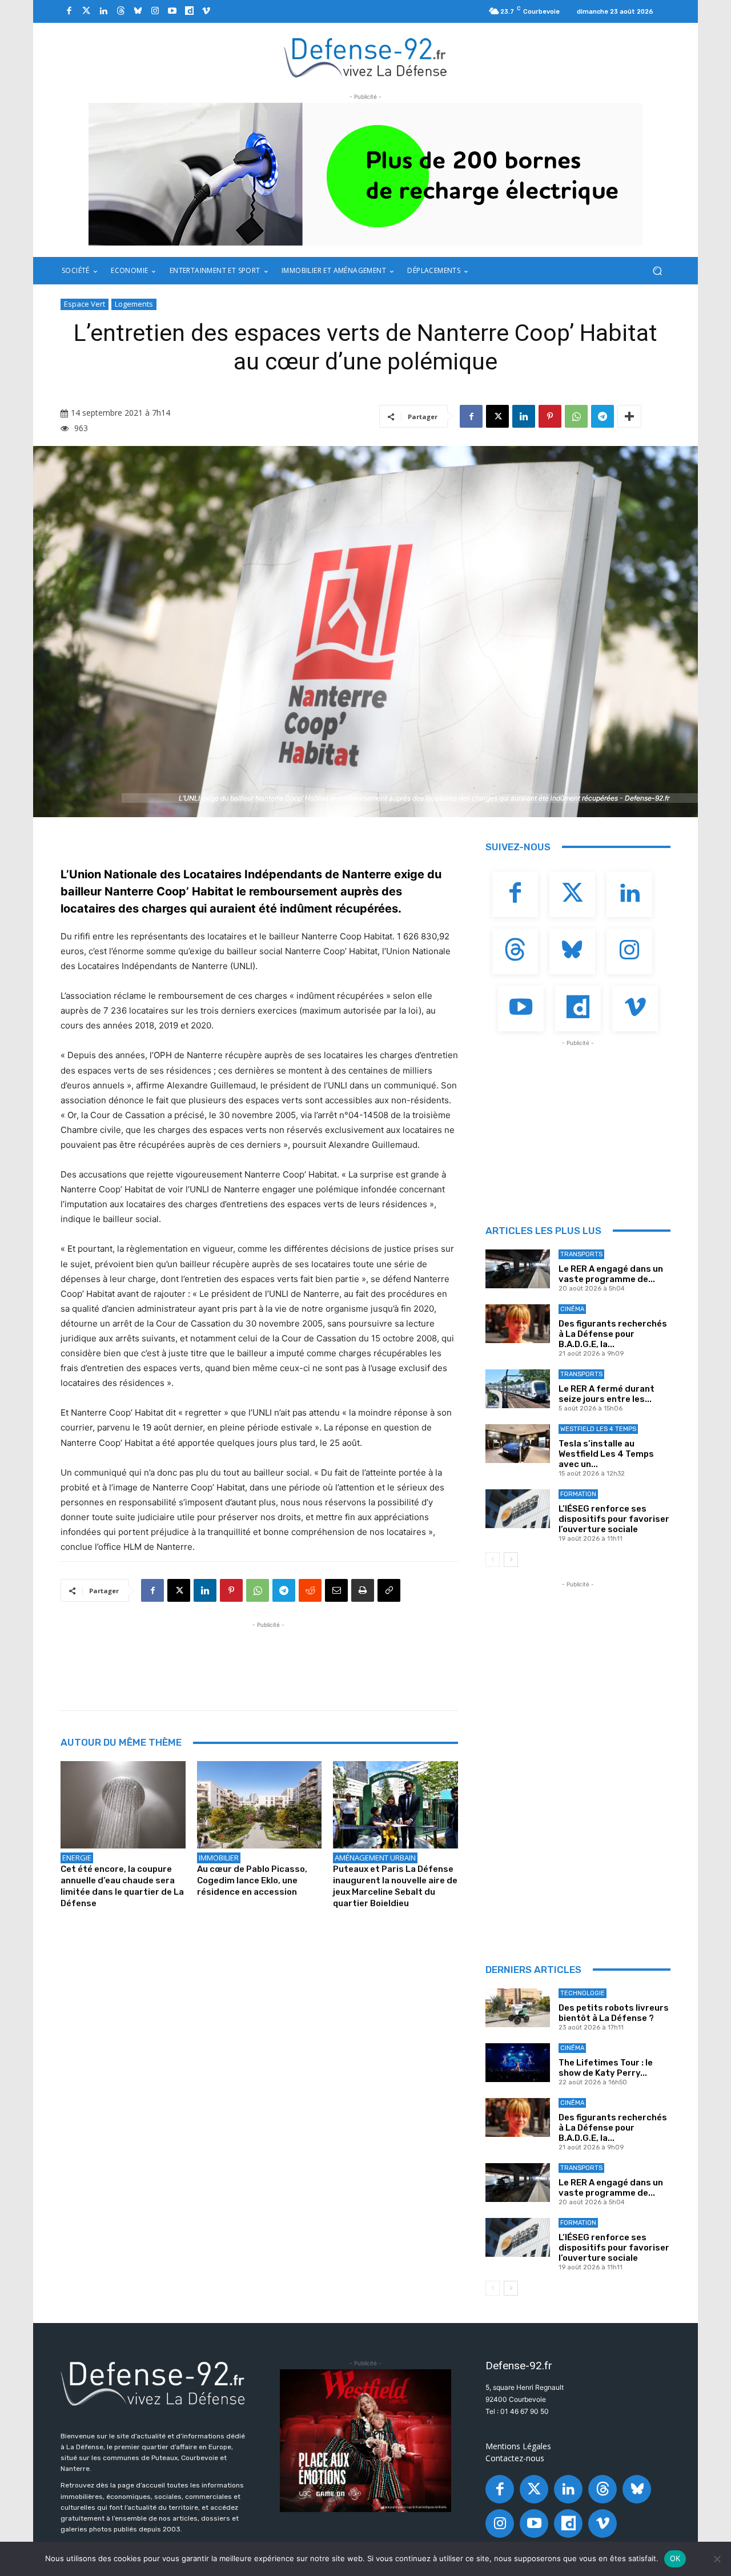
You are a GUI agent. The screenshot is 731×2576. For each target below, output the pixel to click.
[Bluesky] (138, 11)
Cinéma (572, 1309)
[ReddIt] (310, 1590)
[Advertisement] (268, 1657)
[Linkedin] (103, 11)
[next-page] (511, 1560)
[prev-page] (493, 1560)
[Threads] (121, 11)
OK (675, 2558)
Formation (578, 1494)
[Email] (336, 1590)
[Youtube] (172, 11)
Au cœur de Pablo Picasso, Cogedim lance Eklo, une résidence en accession (252, 1880)
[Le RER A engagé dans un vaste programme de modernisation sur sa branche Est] (518, 1269)
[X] (497, 416)
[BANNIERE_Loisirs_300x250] (365, 2441)
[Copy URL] (389, 1590)
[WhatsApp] (576, 416)
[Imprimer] (363, 1590)
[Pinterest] (550, 416)
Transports (581, 1254)
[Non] (717, 2559)
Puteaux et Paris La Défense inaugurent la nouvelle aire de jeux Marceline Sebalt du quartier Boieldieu (395, 1886)
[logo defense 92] (366, 57)
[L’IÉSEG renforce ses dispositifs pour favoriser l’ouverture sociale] (518, 1509)
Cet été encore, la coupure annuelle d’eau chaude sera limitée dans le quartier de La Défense (122, 1886)
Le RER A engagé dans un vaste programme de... (611, 1274)
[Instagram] (155, 11)
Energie (77, 1858)
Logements (134, 304)
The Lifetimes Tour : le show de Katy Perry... (606, 2068)
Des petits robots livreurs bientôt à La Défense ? (614, 2013)
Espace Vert (85, 304)
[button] (657, 271)
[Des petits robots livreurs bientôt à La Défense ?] (518, 2008)
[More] (629, 416)
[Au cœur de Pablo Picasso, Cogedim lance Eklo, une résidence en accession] (260, 1805)
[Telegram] (603, 416)
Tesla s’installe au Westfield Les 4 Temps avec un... (606, 1454)
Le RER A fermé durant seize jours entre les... (607, 1394)
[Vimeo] (206, 11)
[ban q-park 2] (365, 174)
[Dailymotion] (189, 11)
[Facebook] (69, 11)
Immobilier (219, 1858)
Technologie (583, 1993)
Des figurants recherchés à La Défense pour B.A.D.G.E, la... (613, 1334)
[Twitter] (86, 11)
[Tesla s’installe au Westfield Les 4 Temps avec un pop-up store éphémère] (518, 1444)
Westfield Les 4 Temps (598, 1429)
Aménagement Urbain (375, 1858)
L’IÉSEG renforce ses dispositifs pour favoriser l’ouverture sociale (614, 1519)
